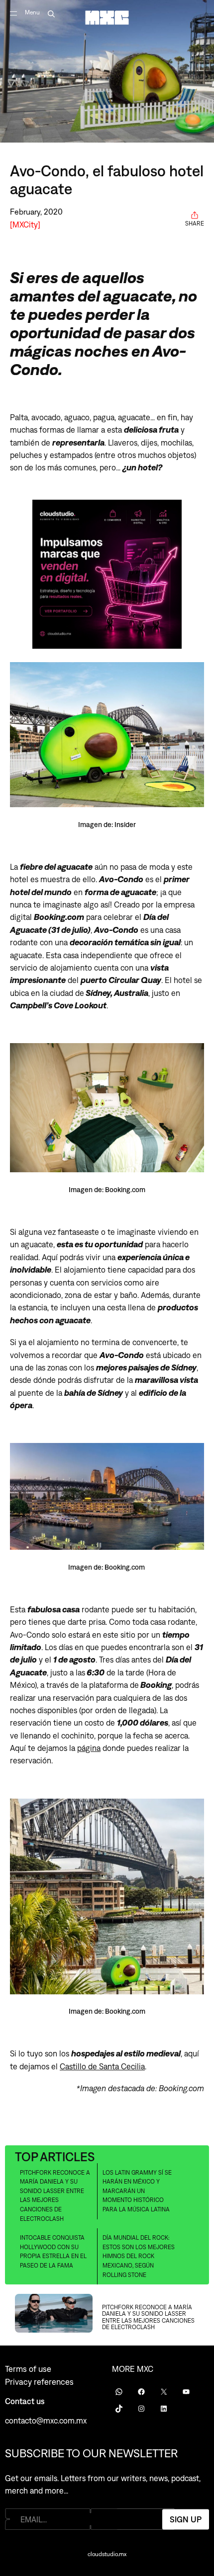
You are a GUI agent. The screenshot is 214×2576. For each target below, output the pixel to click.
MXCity (25, 224)
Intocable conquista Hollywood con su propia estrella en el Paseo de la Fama (53, 2252)
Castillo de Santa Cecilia (102, 2066)
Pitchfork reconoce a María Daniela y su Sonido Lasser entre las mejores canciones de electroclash (55, 2196)
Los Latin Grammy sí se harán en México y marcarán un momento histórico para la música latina (137, 2191)
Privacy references (39, 2382)
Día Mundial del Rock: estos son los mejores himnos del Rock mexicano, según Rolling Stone (139, 2256)
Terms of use (28, 2369)
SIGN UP (186, 2519)
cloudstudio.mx (107, 2554)
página (89, 1748)
